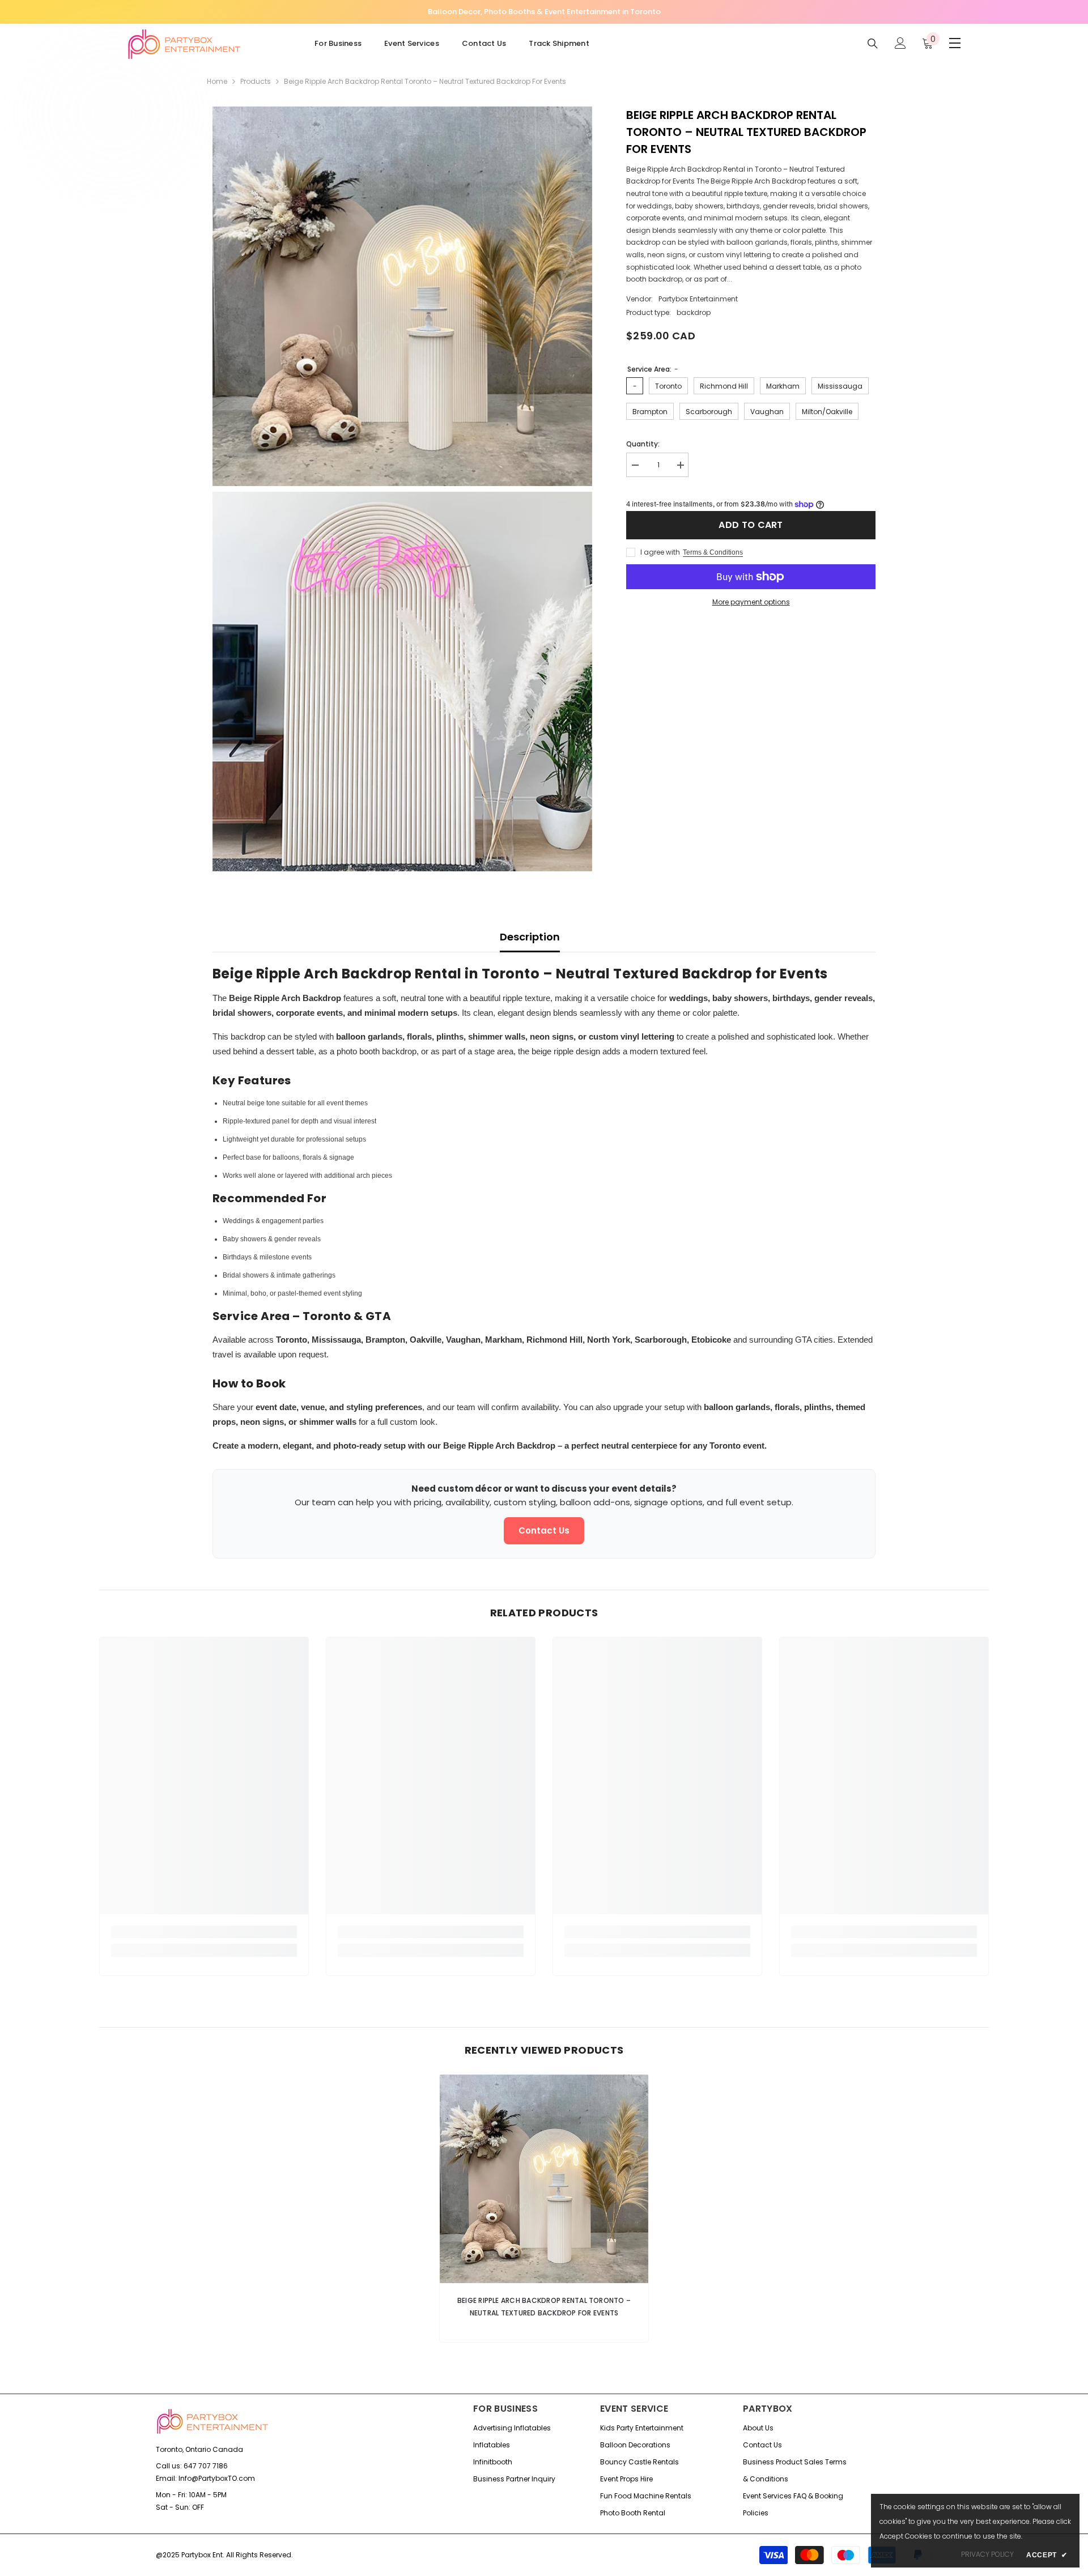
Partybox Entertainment (698, 299)
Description (530, 937)
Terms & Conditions (713, 552)
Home (217, 81)
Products (256, 81)
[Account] (900, 43)
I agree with (660, 552)
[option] (544, 2211)
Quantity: (643, 444)
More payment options (751, 602)
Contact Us (544, 1530)
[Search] (873, 43)
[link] (204, 1932)
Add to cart (751, 525)
